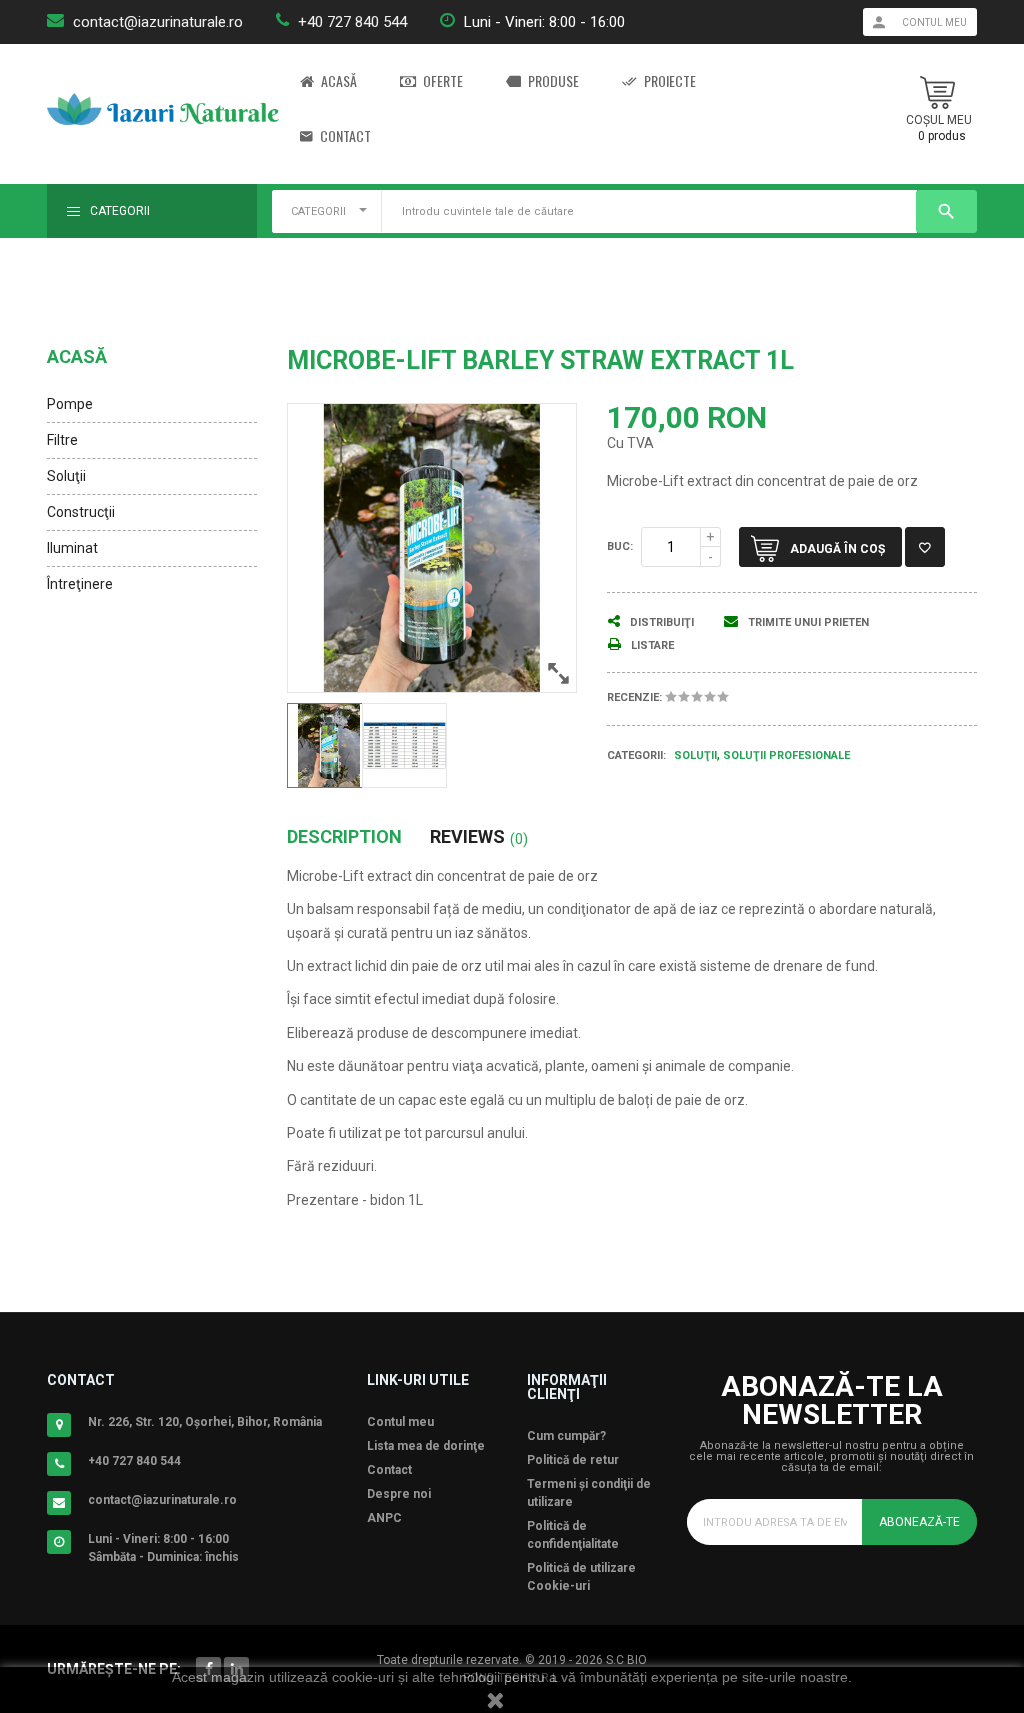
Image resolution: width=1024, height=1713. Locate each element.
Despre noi (399, 1494)
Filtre (62, 440)
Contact (345, 136)
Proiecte (670, 81)
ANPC (384, 1518)
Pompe (70, 404)
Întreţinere (80, 584)
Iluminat (72, 548)
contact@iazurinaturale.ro (158, 22)
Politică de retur (573, 1460)
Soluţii (66, 476)
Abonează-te (919, 1522)
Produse (553, 81)
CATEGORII (318, 211)
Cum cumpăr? (566, 1436)
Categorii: (636, 755)
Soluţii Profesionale (786, 755)
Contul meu (400, 1422)
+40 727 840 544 (352, 22)
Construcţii (81, 512)
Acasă (339, 81)
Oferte (443, 81)
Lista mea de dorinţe (426, 1446)
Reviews (479, 837)
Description (344, 837)
